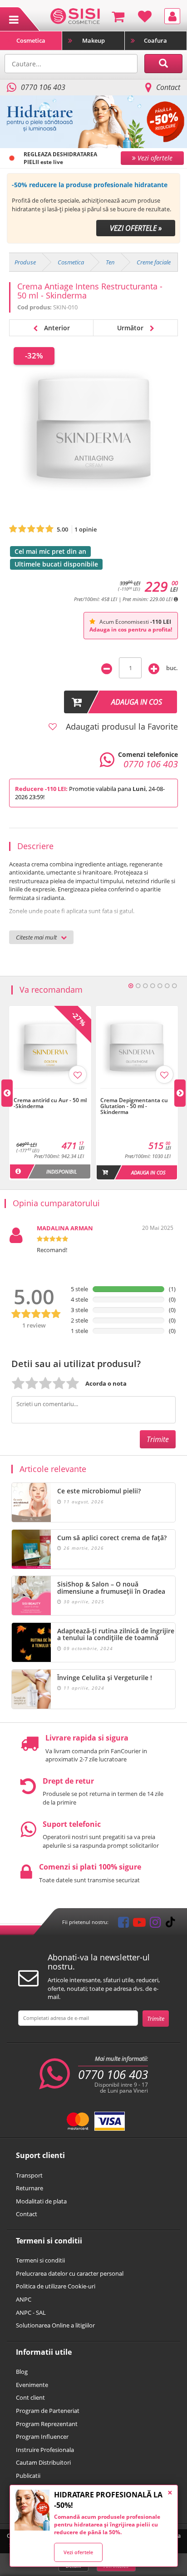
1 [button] (131, 986)
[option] (93, 208)
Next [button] (180, 1093)
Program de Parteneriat (48, 2411)
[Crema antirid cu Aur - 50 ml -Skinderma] (50, 1093)
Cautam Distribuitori (43, 2462)
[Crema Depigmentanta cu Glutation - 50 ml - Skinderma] (137, 1093)
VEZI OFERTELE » (136, 228)
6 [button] (167, 986)
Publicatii (28, 2476)
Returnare (30, 2188)
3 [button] (145, 986)
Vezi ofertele (78, 2552)
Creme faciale (154, 262)
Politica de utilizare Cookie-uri (56, 2286)
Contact (168, 87)
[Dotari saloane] (75, 15)
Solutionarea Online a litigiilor (55, 2325)
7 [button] (174, 986)
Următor (131, 328)
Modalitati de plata (41, 2201)
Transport (29, 2175)
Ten (110, 262)
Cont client (30, 2397)
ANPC (24, 2299)
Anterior (56, 328)
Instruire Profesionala (45, 2450)
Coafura (155, 40)
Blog (22, 2372)
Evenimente (32, 2385)
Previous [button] (7, 1093)
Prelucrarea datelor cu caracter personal (70, 2273)
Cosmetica (31, 40)
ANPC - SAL (31, 2312)
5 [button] (160, 986)
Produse (25, 262)
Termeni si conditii (40, 2260)
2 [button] (138, 986)
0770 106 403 (113, 2074)
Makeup (93, 40)
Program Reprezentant (47, 2424)
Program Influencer (42, 2437)
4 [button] (153, 986)
